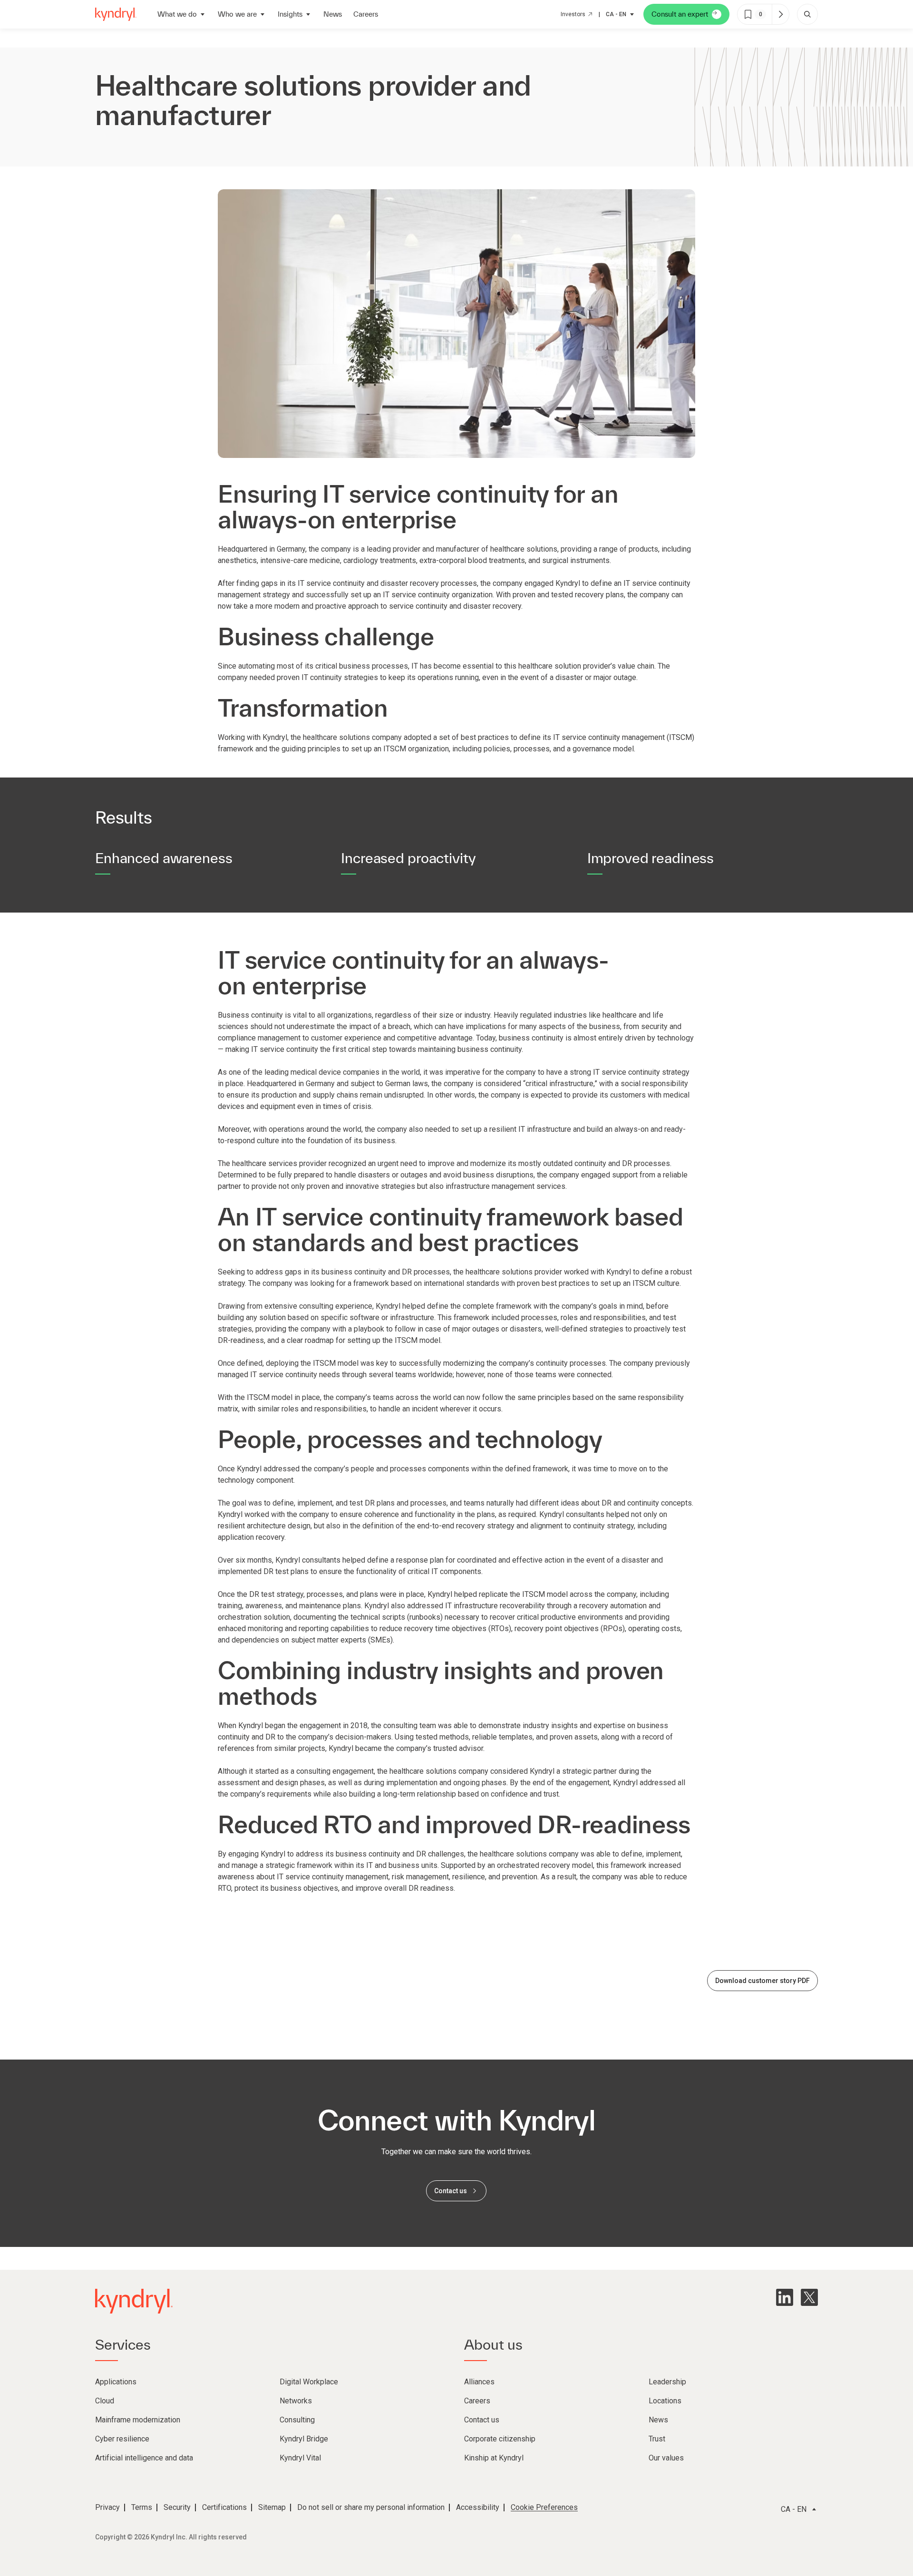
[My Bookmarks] (780, 14)
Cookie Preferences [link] (544, 2507)
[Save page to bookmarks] (748, 14)
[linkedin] (785, 2297)
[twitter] (809, 2297)
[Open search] (807, 14)
